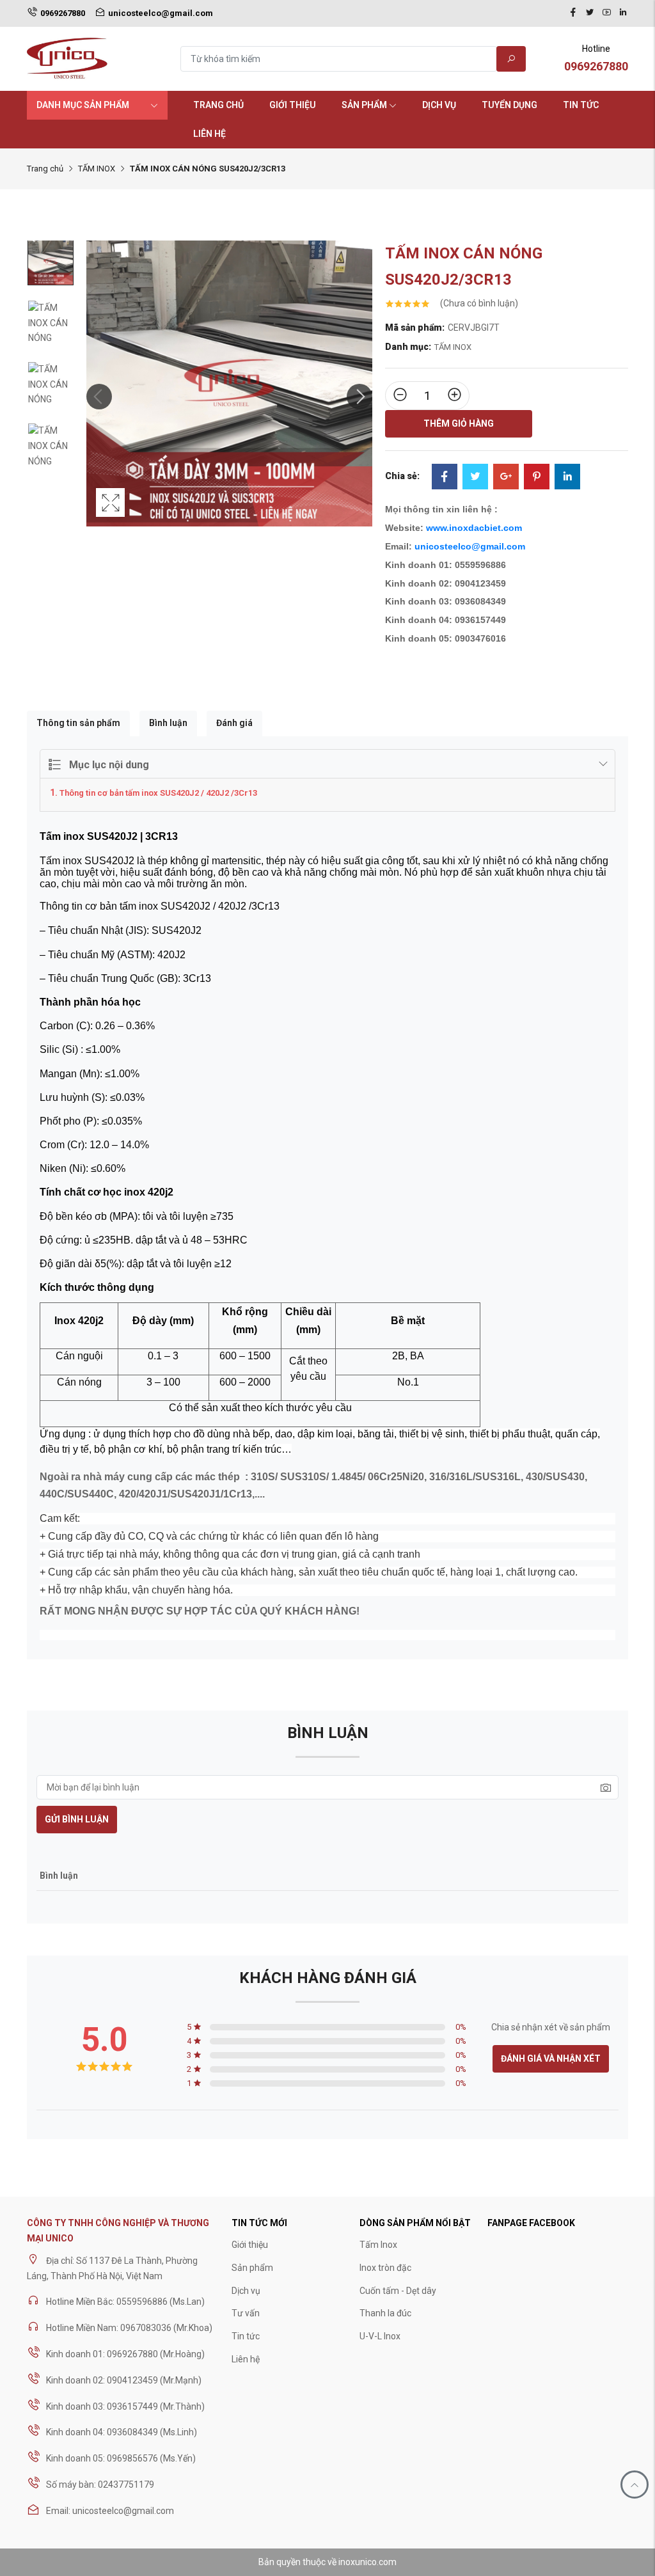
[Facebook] (573, 13)
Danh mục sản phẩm (83, 105)
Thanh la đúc (385, 2313)
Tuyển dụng (509, 105)
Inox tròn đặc (385, 2268)
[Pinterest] (537, 478)
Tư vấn (246, 2313)
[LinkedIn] (567, 478)
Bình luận (168, 723)
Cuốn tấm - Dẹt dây (398, 2291)
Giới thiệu (293, 105)
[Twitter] (590, 13)
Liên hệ (209, 134)
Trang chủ (218, 105)
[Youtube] (606, 13)
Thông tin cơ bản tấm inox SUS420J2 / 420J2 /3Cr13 (158, 793)
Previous (99, 397)
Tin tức (581, 105)
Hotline (596, 58)
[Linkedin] (623, 13)
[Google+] (506, 478)
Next (359, 397)
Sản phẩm (364, 105)
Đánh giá (234, 723)
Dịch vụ (439, 105)
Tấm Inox (378, 2245)
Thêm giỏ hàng (459, 423)
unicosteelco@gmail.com (470, 546)
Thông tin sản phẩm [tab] (78, 723)
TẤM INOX (97, 169)
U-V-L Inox (380, 2336)
